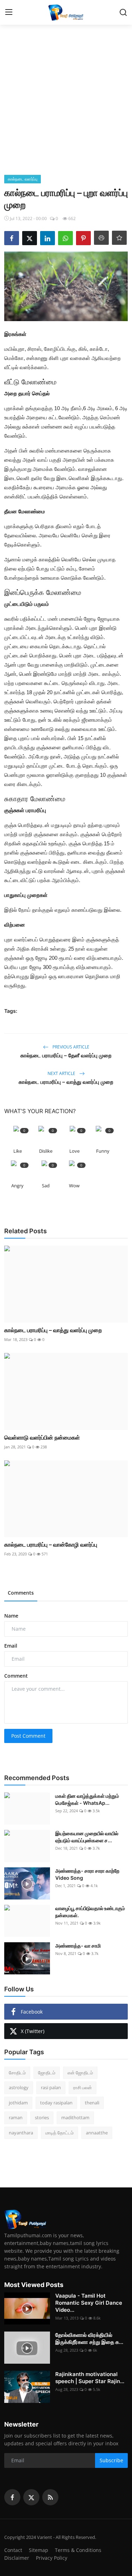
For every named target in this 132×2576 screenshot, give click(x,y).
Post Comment (28, 1736)
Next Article (62, 1073)
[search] (123, 12)
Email (11, 1646)
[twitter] (31, 2497)
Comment (16, 1676)
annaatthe (97, 2133)
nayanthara (21, 2133)
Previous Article (70, 1047)
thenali (92, 2103)
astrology (19, 2087)
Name (11, 1616)
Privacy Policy (52, 2558)
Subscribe (111, 2460)
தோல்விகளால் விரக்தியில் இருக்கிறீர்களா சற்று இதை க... (89, 2338)
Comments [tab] (21, 1593)
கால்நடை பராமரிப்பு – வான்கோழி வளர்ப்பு (51, 1544)
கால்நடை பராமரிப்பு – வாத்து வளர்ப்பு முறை (66, 1082)
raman (16, 2117)
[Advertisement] (66, 105)
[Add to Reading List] (119, 238)
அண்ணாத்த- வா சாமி (78, 1946)
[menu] (9, 12)
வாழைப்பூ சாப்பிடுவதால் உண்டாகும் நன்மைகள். (90, 1912)
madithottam (75, 2117)
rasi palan (51, 2087)
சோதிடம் (17, 2073)
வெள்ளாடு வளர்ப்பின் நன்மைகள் (42, 1437)
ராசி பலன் (83, 2087)
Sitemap (39, 2550)
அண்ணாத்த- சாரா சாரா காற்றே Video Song (87, 1874)
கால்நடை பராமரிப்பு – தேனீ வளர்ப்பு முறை (66, 1055)
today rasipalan (56, 2103)
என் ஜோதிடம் (80, 2073)
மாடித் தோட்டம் (59, 2133)
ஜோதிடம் (47, 2073)
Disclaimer (17, 2558)
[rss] (50, 2497)
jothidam (18, 2103)
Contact (13, 2550)
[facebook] (12, 2497)
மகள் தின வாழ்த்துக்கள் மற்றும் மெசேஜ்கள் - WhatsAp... (87, 1799)
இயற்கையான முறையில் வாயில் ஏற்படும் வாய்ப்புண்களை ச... (87, 1837)
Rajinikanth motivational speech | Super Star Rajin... (90, 2378)
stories (42, 2117)
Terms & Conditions (78, 2550)
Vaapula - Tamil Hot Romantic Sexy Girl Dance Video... (89, 2303)
